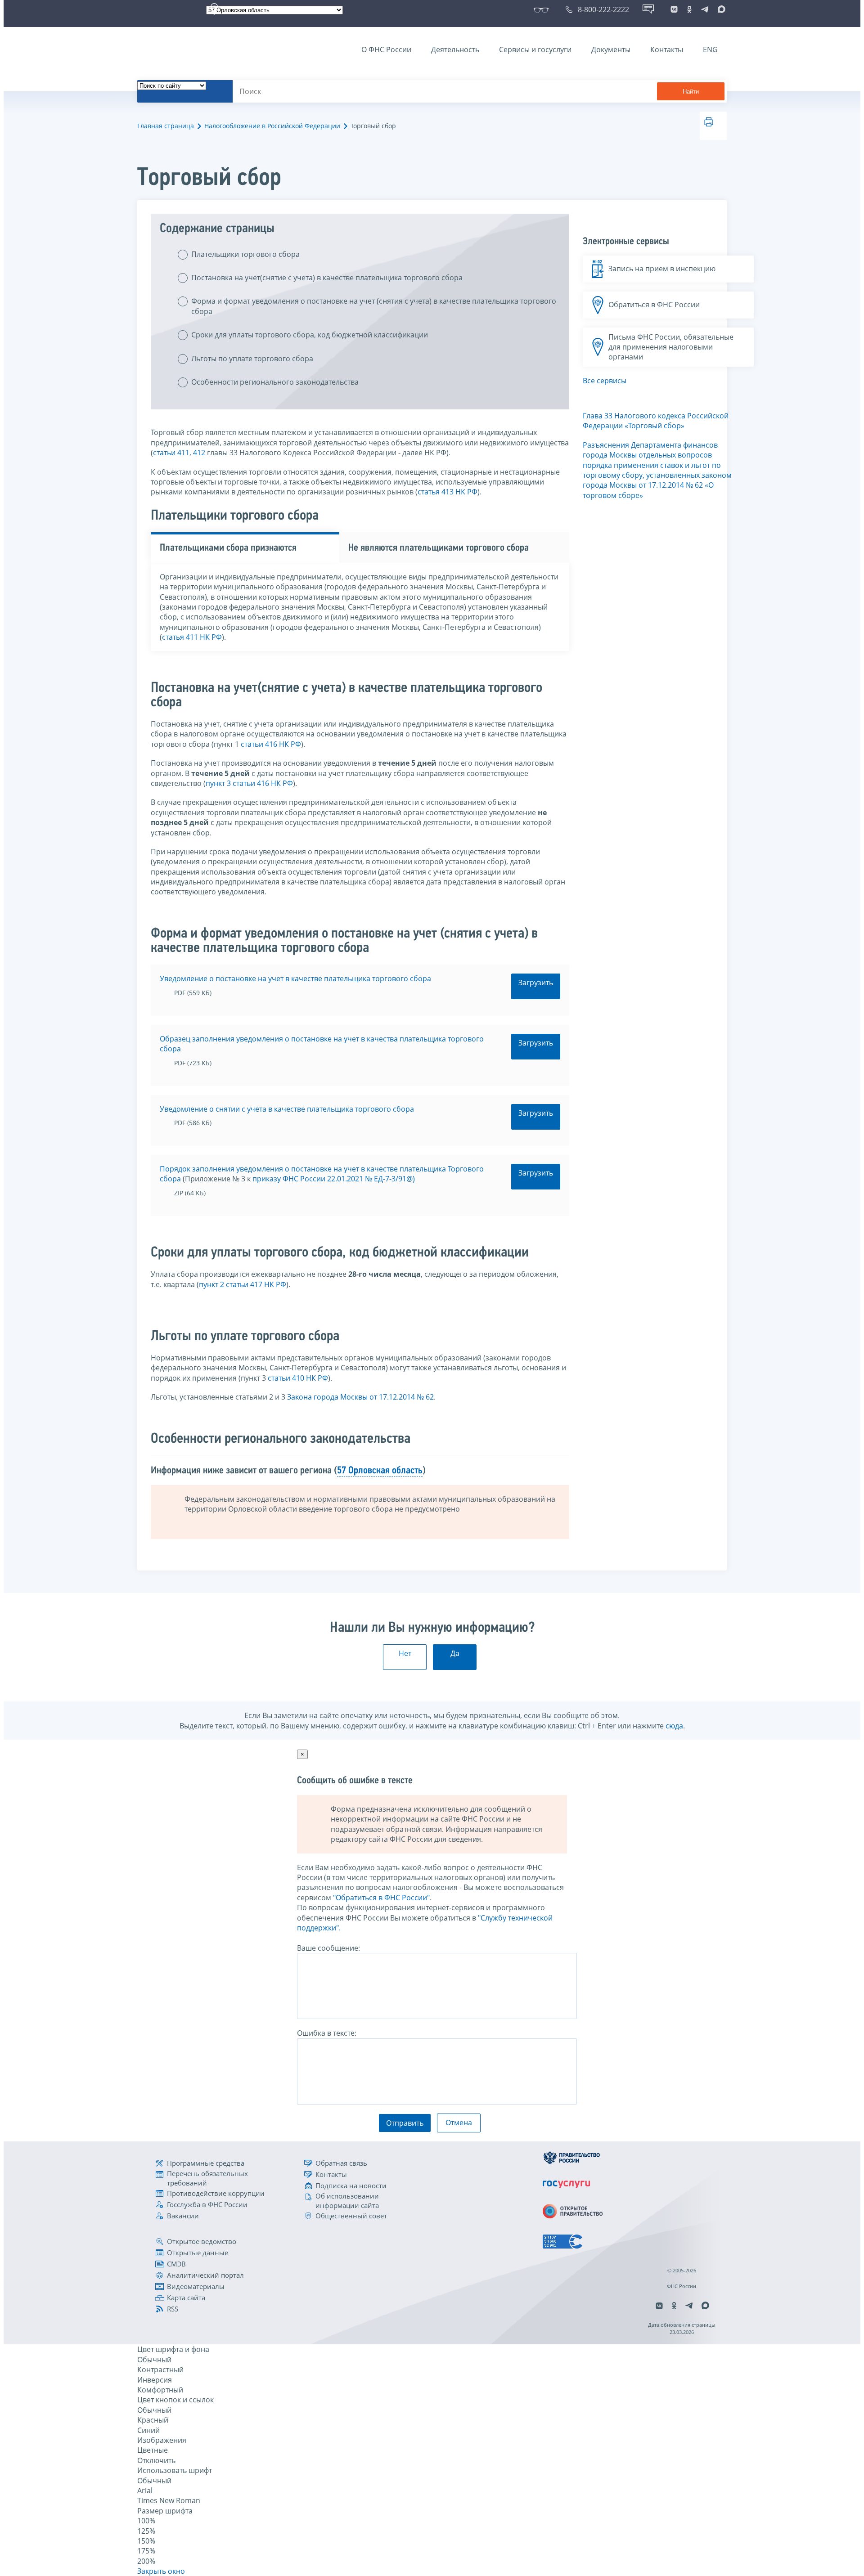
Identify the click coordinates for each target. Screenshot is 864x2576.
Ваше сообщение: (328, 1948)
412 (199, 453)
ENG (710, 49)
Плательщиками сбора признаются (228, 548)
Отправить (405, 2123)
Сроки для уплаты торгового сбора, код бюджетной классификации (310, 335)
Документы (611, 49)
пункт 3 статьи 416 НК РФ (249, 783)
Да (455, 1653)
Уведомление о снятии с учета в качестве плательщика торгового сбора (287, 1109)
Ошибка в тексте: (327, 2033)
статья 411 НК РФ (192, 637)
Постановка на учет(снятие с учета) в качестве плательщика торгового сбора (327, 278)
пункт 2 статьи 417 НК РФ (243, 1284)
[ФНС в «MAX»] (720, 9)
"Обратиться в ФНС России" (381, 1898)
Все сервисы (605, 381)
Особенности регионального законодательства (275, 382)
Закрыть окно (161, 2571)
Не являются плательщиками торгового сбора (439, 548)
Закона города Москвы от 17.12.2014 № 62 (360, 1397)
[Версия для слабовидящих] (543, 9)
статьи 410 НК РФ (298, 1378)
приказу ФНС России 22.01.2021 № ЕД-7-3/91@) (334, 1179)
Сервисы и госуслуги (535, 49)
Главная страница (166, 126)
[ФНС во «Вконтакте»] (674, 9)
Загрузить (536, 983)
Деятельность (455, 49)
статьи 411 (171, 453)
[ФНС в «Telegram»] (705, 9)
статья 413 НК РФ (448, 492)
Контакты (667, 49)
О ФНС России (386, 49)
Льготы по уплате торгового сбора (252, 359)
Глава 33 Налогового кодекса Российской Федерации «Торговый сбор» (656, 421)
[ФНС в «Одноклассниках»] (689, 9)
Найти (691, 92)
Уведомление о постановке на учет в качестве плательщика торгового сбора (295, 978)
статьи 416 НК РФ (271, 744)
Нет (405, 1653)
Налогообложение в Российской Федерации (272, 126)
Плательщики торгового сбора (245, 254)
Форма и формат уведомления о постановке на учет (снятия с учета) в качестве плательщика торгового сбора (374, 306)
